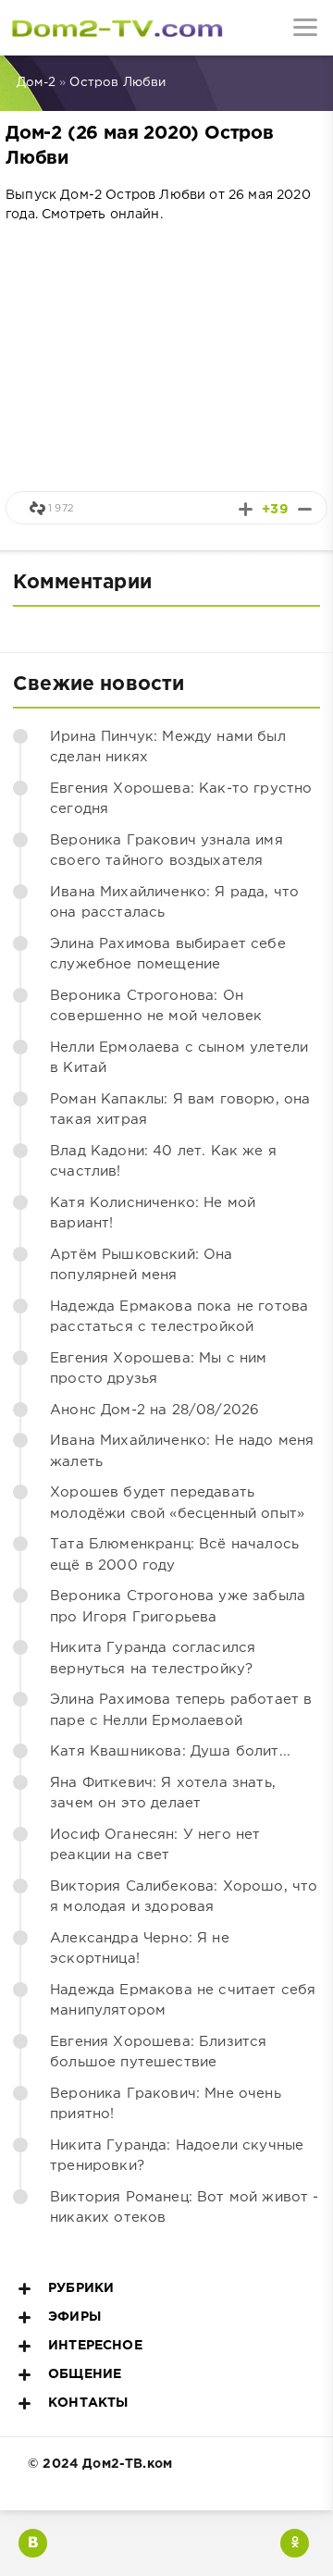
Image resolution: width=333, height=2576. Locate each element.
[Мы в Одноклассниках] (295, 2543)
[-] (305, 509)
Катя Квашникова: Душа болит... (170, 1751)
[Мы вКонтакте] (33, 2543)
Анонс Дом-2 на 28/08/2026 (154, 1410)
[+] (246, 509)
